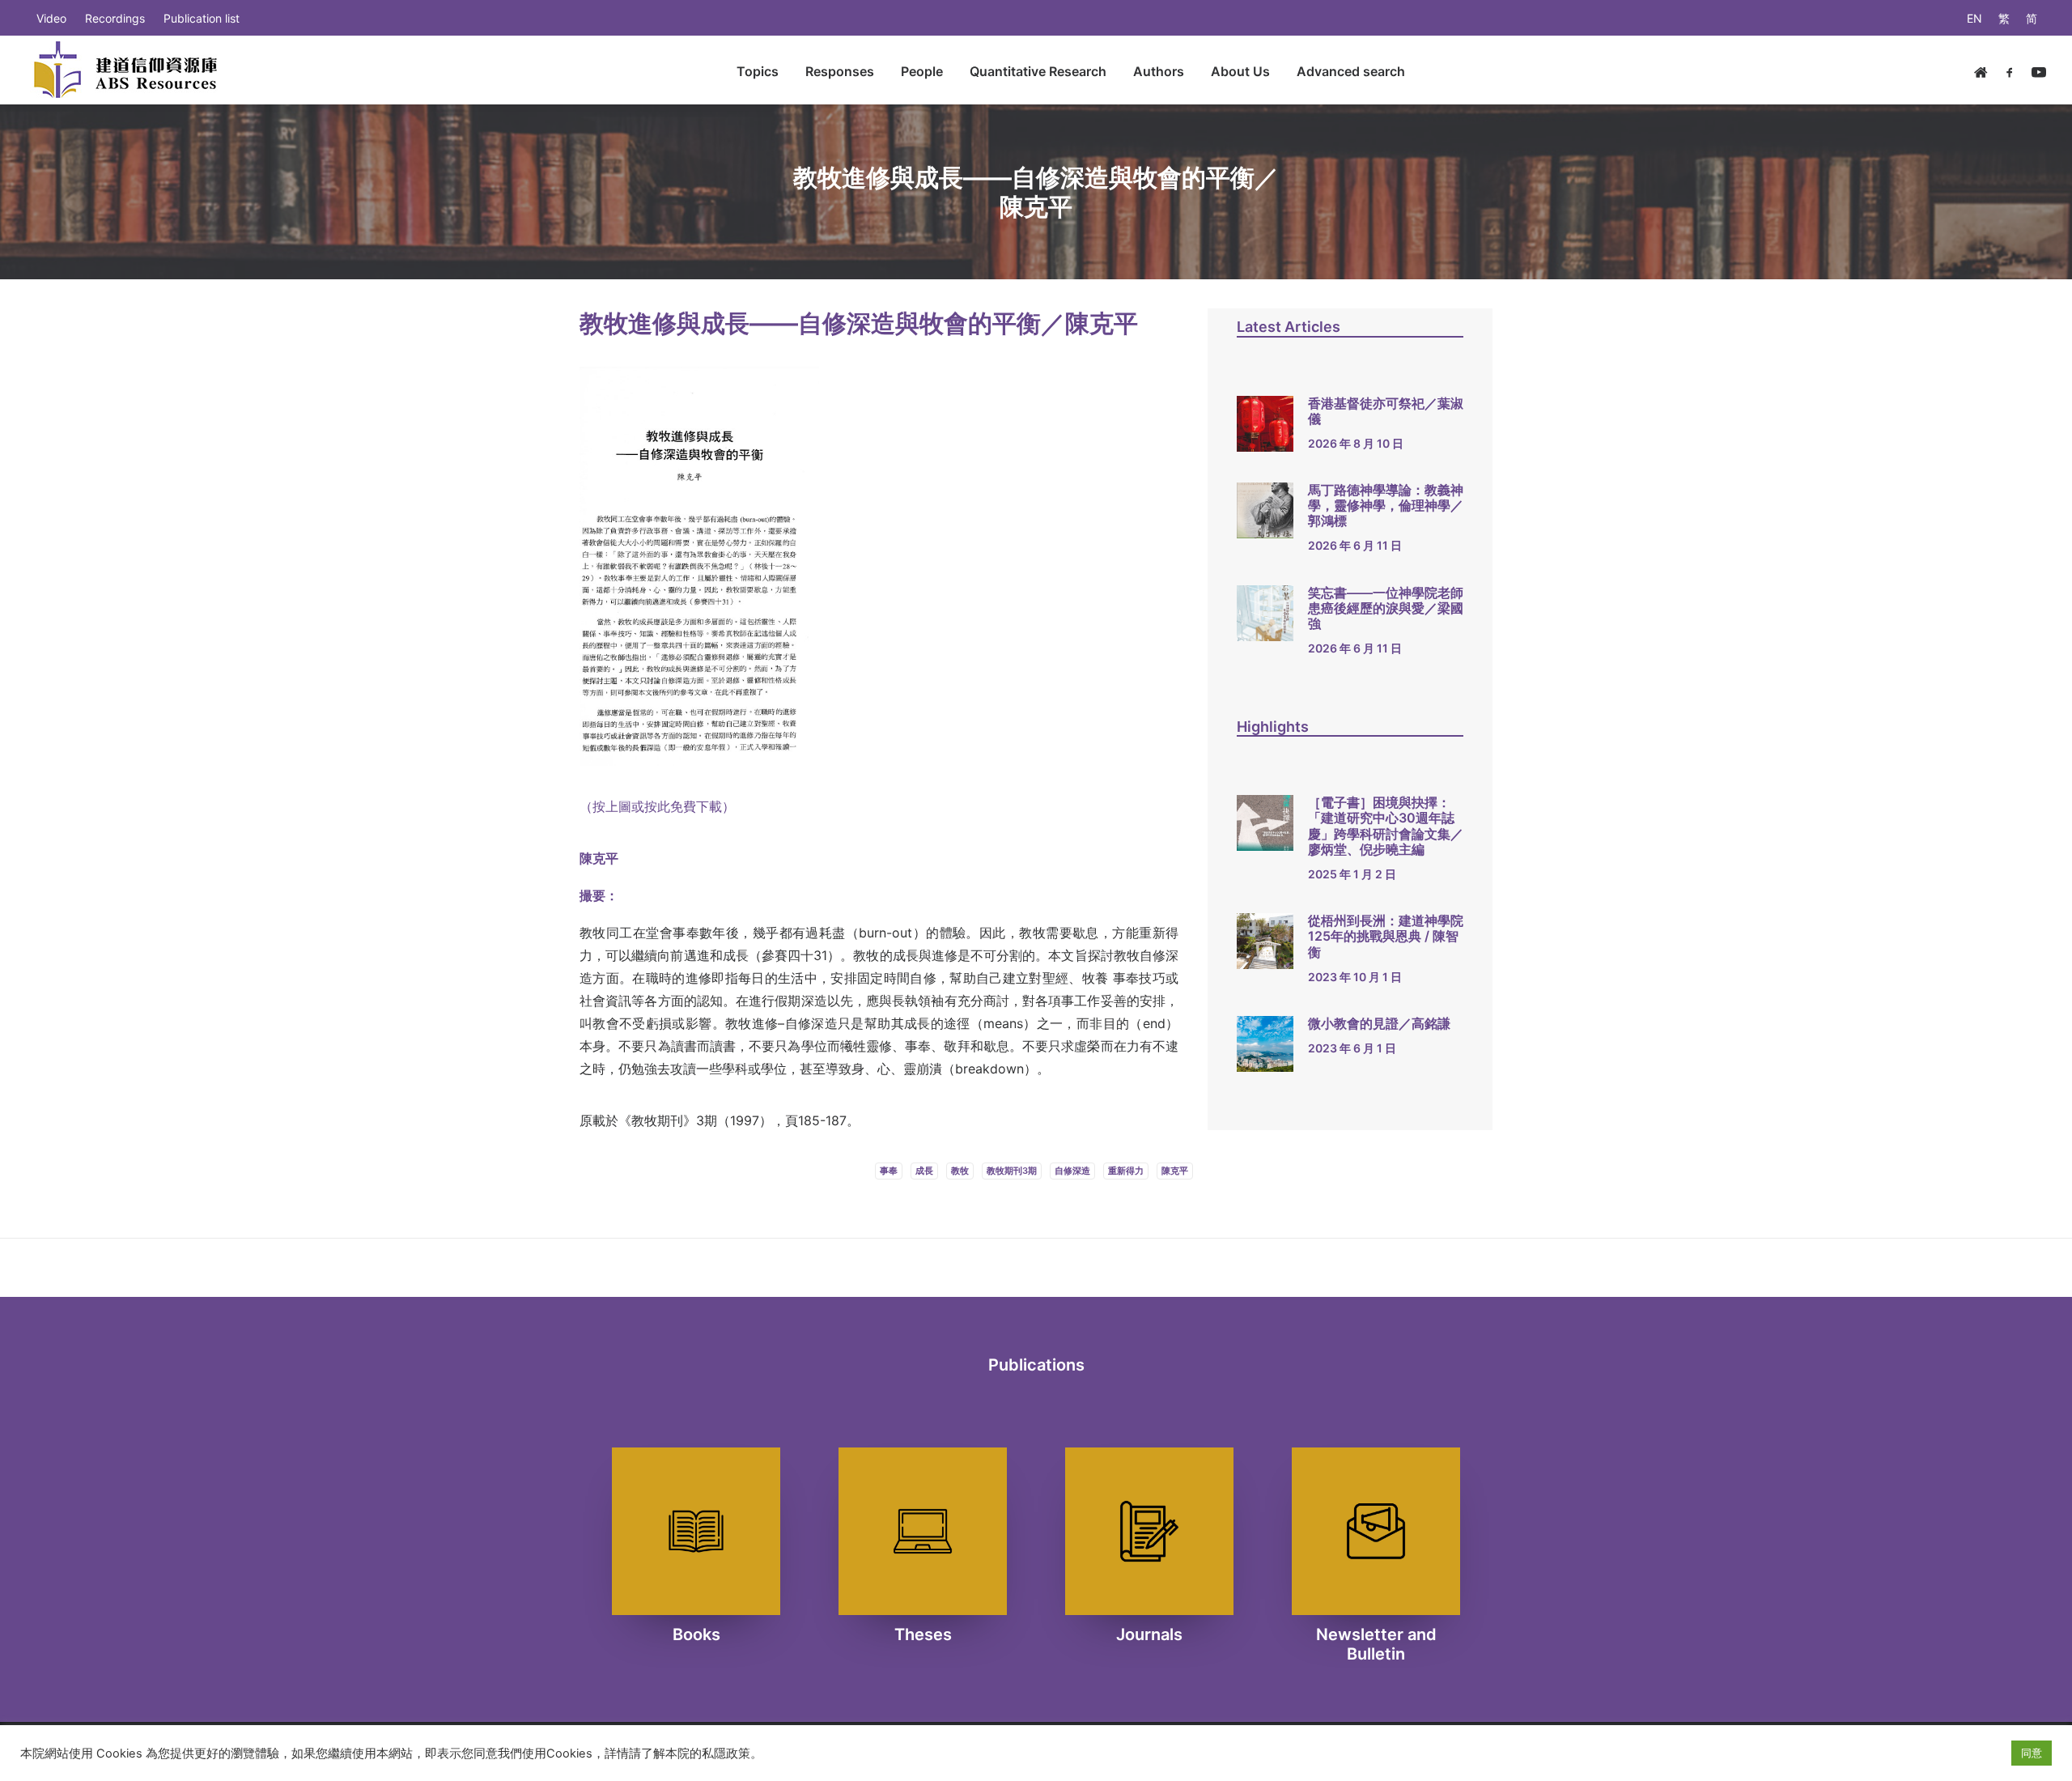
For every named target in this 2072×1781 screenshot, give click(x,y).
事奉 (889, 1171)
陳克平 (1175, 1171)
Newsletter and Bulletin (1376, 1644)
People (922, 71)
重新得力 (1126, 1171)
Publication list (202, 18)
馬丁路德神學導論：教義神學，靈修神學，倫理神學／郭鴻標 (1386, 505)
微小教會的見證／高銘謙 (1379, 1023)
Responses (840, 71)
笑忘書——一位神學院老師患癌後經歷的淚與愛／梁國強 (1386, 608)
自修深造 (1072, 1171)
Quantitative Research (1038, 71)
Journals (1149, 1634)
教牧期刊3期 (1012, 1171)
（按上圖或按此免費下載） (657, 806)
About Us (1240, 71)
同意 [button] (2032, 1753)
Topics (758, 71)
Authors (1159, 71)
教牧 (960, 1171)
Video (51, 18)
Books (696, 1634)
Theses (923, 1634)
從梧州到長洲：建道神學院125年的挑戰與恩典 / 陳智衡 (1386, 936)
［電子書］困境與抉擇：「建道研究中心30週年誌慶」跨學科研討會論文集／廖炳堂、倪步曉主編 (1386, 826)
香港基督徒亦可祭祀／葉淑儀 (1386, 411)
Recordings (115, 18)
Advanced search (1351, 71)
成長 (924, 1171)
